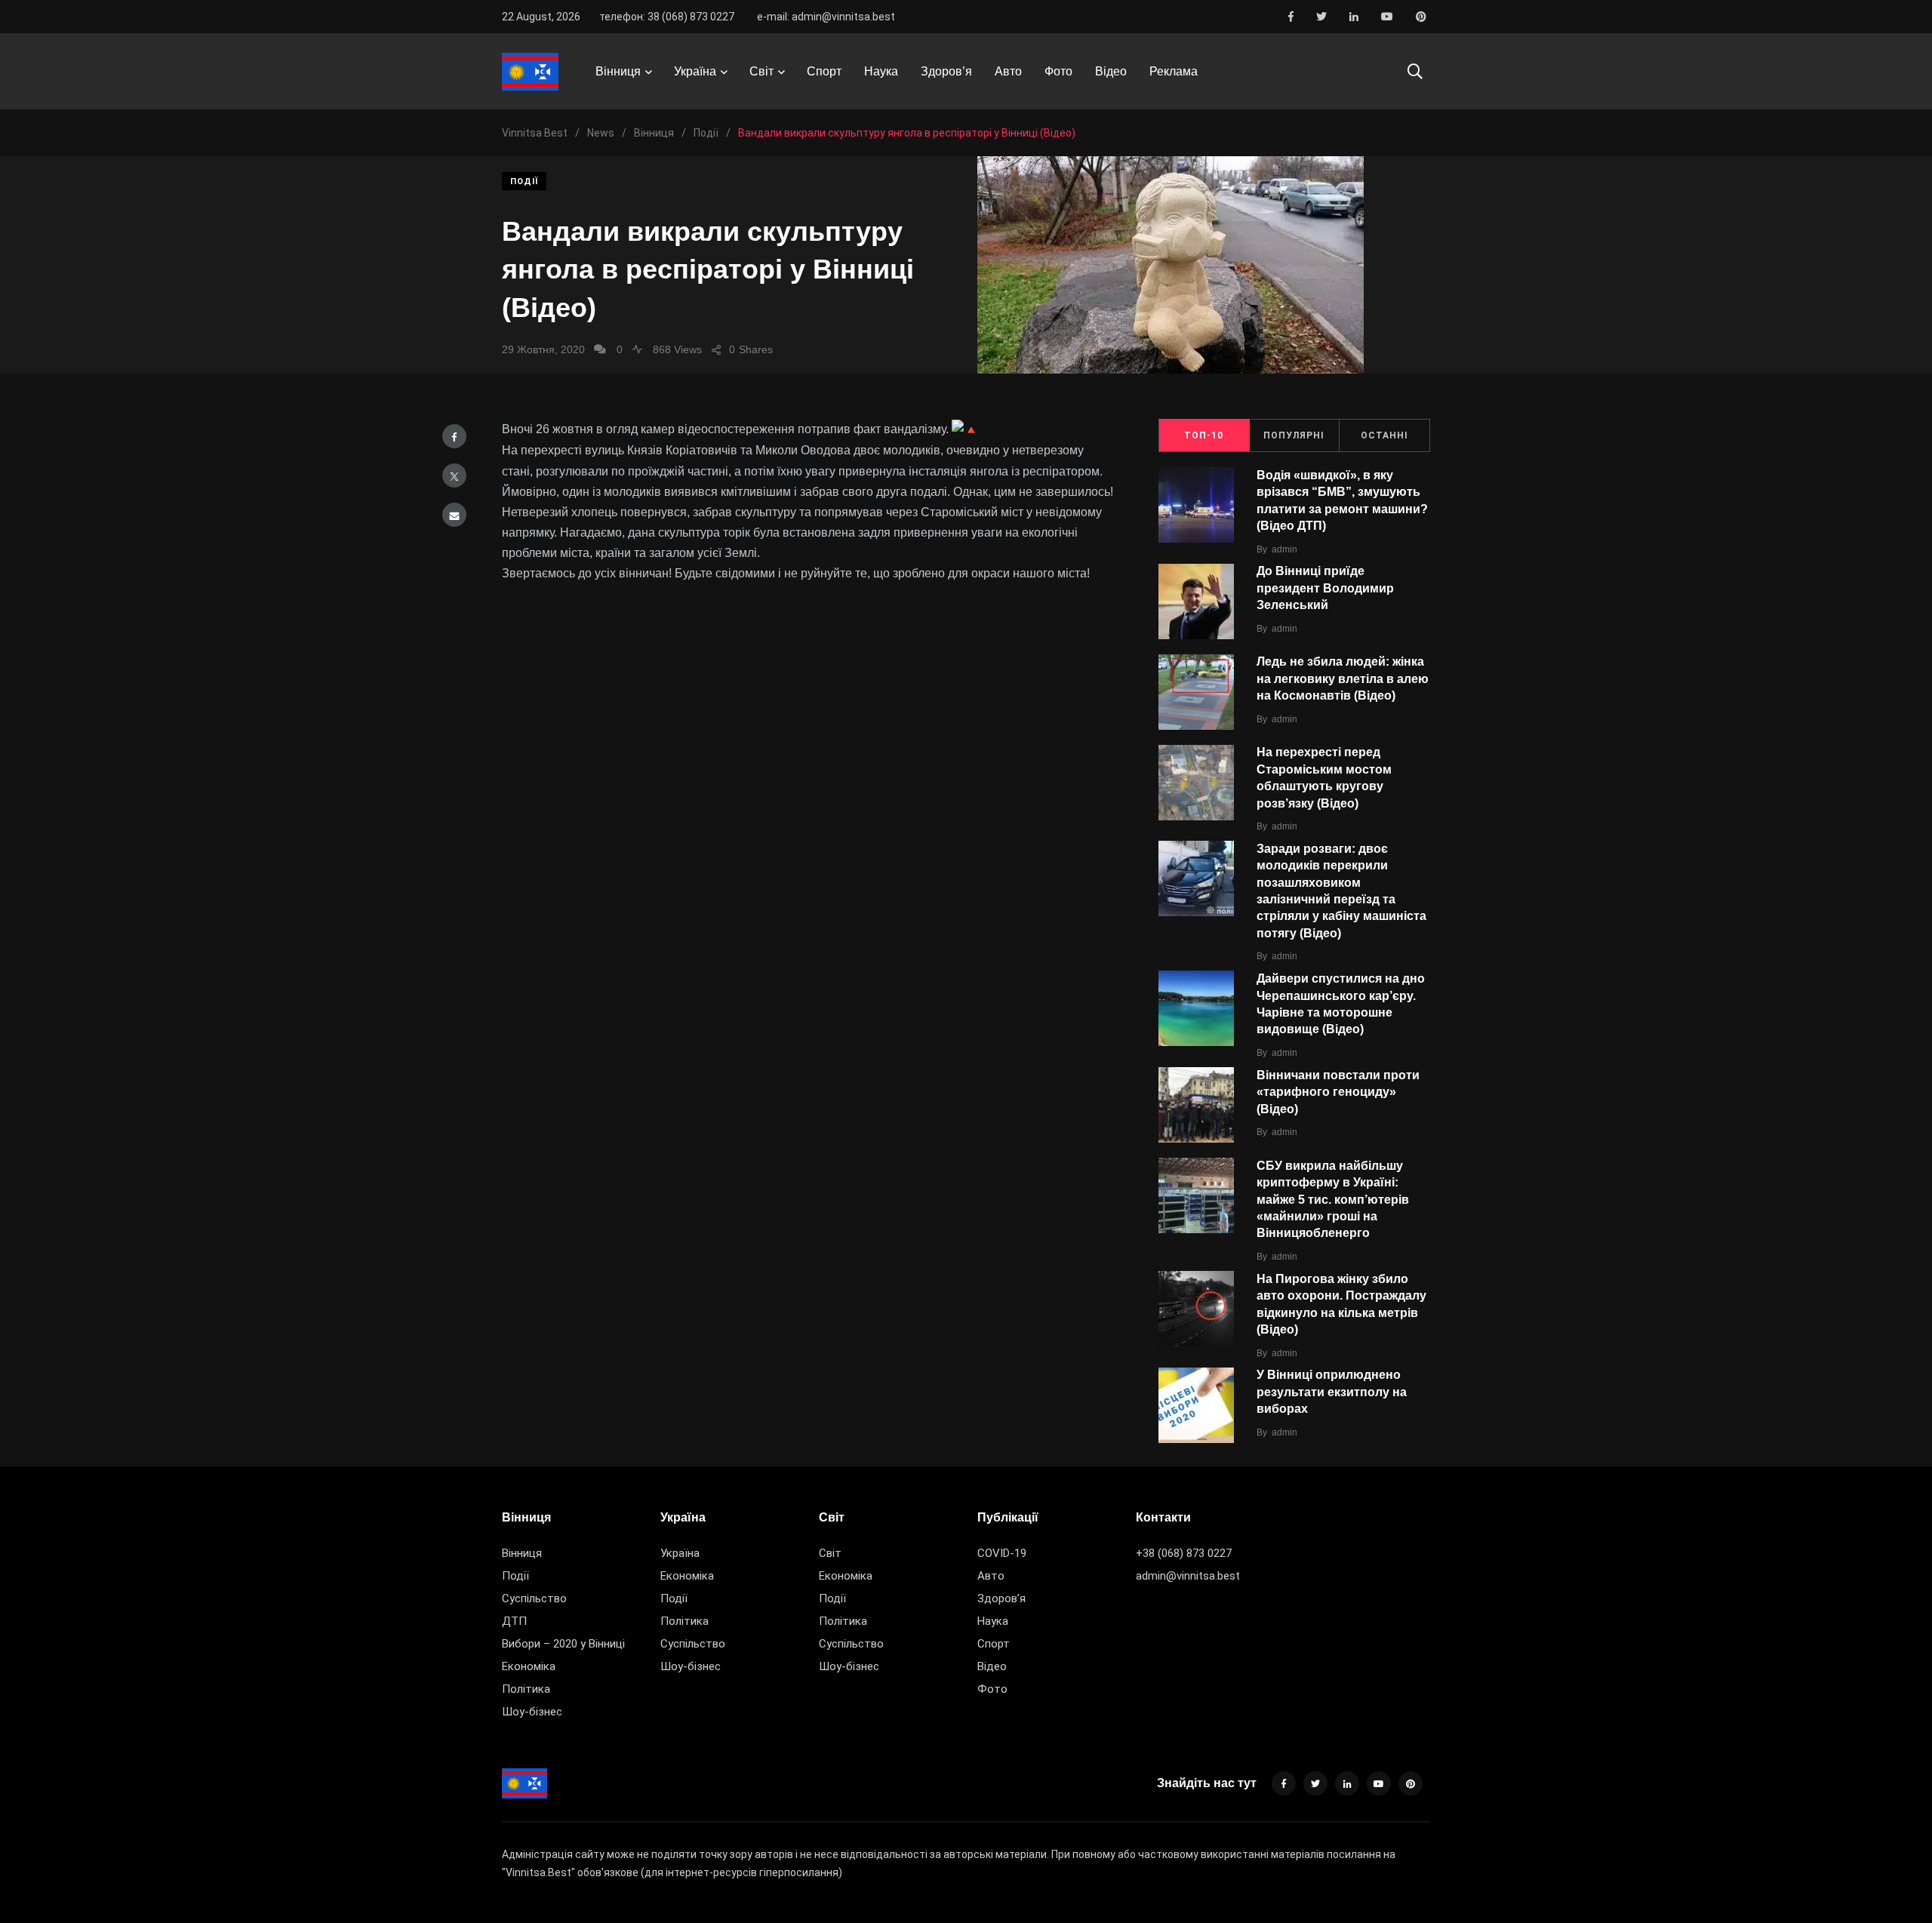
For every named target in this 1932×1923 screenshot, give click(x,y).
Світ (761, 71)
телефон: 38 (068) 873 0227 (667, 17)
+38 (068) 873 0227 (1184, 1553)
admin (1284, 549)
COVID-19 (1002, 1553)
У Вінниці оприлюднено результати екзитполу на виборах (1332, 1392)
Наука (881, 71)
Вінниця (618, 71)
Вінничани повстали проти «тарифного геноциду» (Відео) (1338, 1092)
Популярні (1294, 435)
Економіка (529, 1666)
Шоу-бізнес (532, 1712)
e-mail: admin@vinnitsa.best (826, 17)
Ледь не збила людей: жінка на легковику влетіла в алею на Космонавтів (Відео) (1343, 679)
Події (524, 182)
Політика (526, 1689)
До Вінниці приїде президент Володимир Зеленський (1325, 588)
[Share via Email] (454, 515)
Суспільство (534, 1598)
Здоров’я (946, 71)
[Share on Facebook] (454, 436)
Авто (1008, 71)
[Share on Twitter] (454, 475)
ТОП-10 (1204, 435)
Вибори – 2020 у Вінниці (563, 1644)
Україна (695, 71)
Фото (1058, 71)
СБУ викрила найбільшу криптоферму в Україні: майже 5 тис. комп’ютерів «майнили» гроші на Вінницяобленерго (1333, 1200)
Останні (1384, 435)
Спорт (824, 71)
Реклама (1174, 71)
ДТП (514, 1621)
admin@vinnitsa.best (1188, 1576)
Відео (1111, 71)
